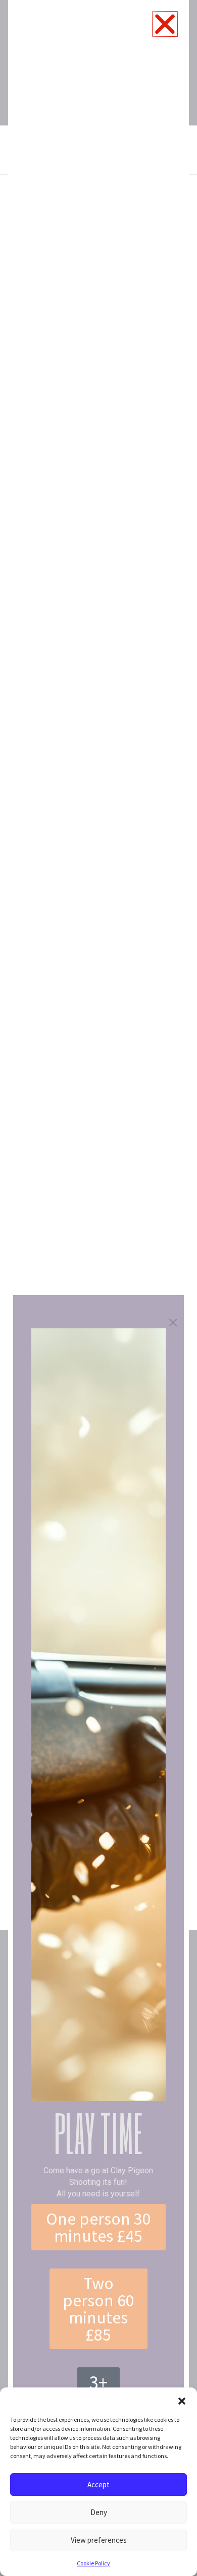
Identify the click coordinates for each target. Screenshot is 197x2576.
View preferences (99, 2540)
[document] (98, 1288)
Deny (99, 2512)
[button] (182, 2400)
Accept (98, 2485)
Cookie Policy (93, 2563)
